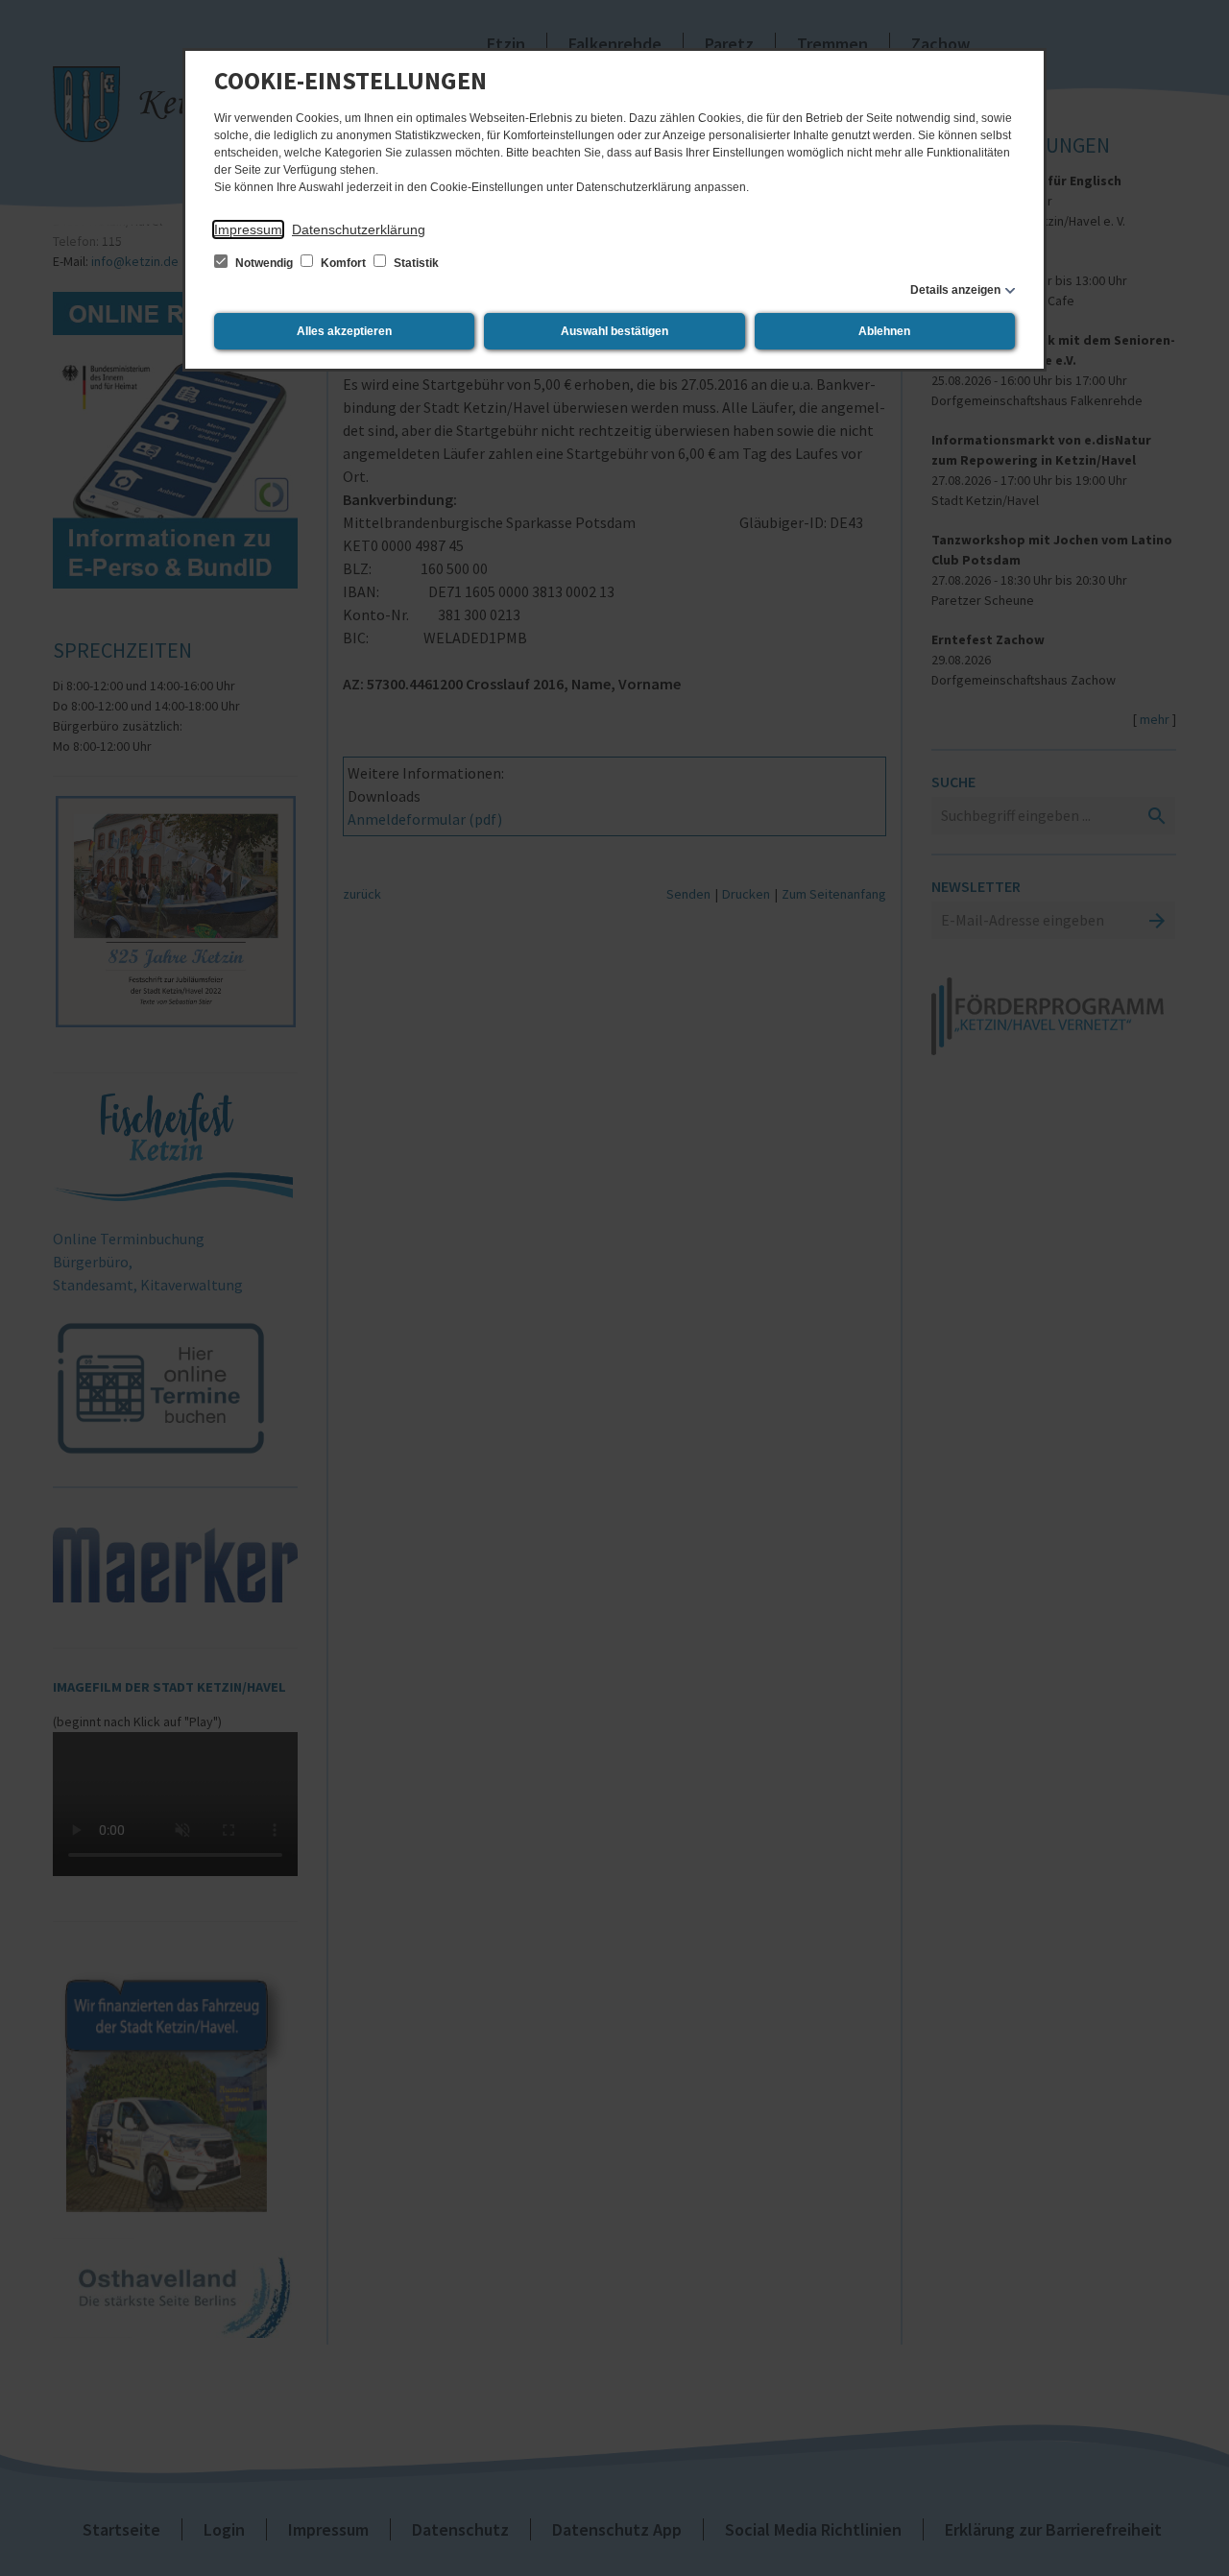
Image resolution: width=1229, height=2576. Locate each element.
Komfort (343, 263)
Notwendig (264, 263)
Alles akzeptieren (344, 331)
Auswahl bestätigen (614, 331)
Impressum (248, 229)
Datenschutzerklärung (359, 229)
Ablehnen (884, 331)
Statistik (415, 263)
